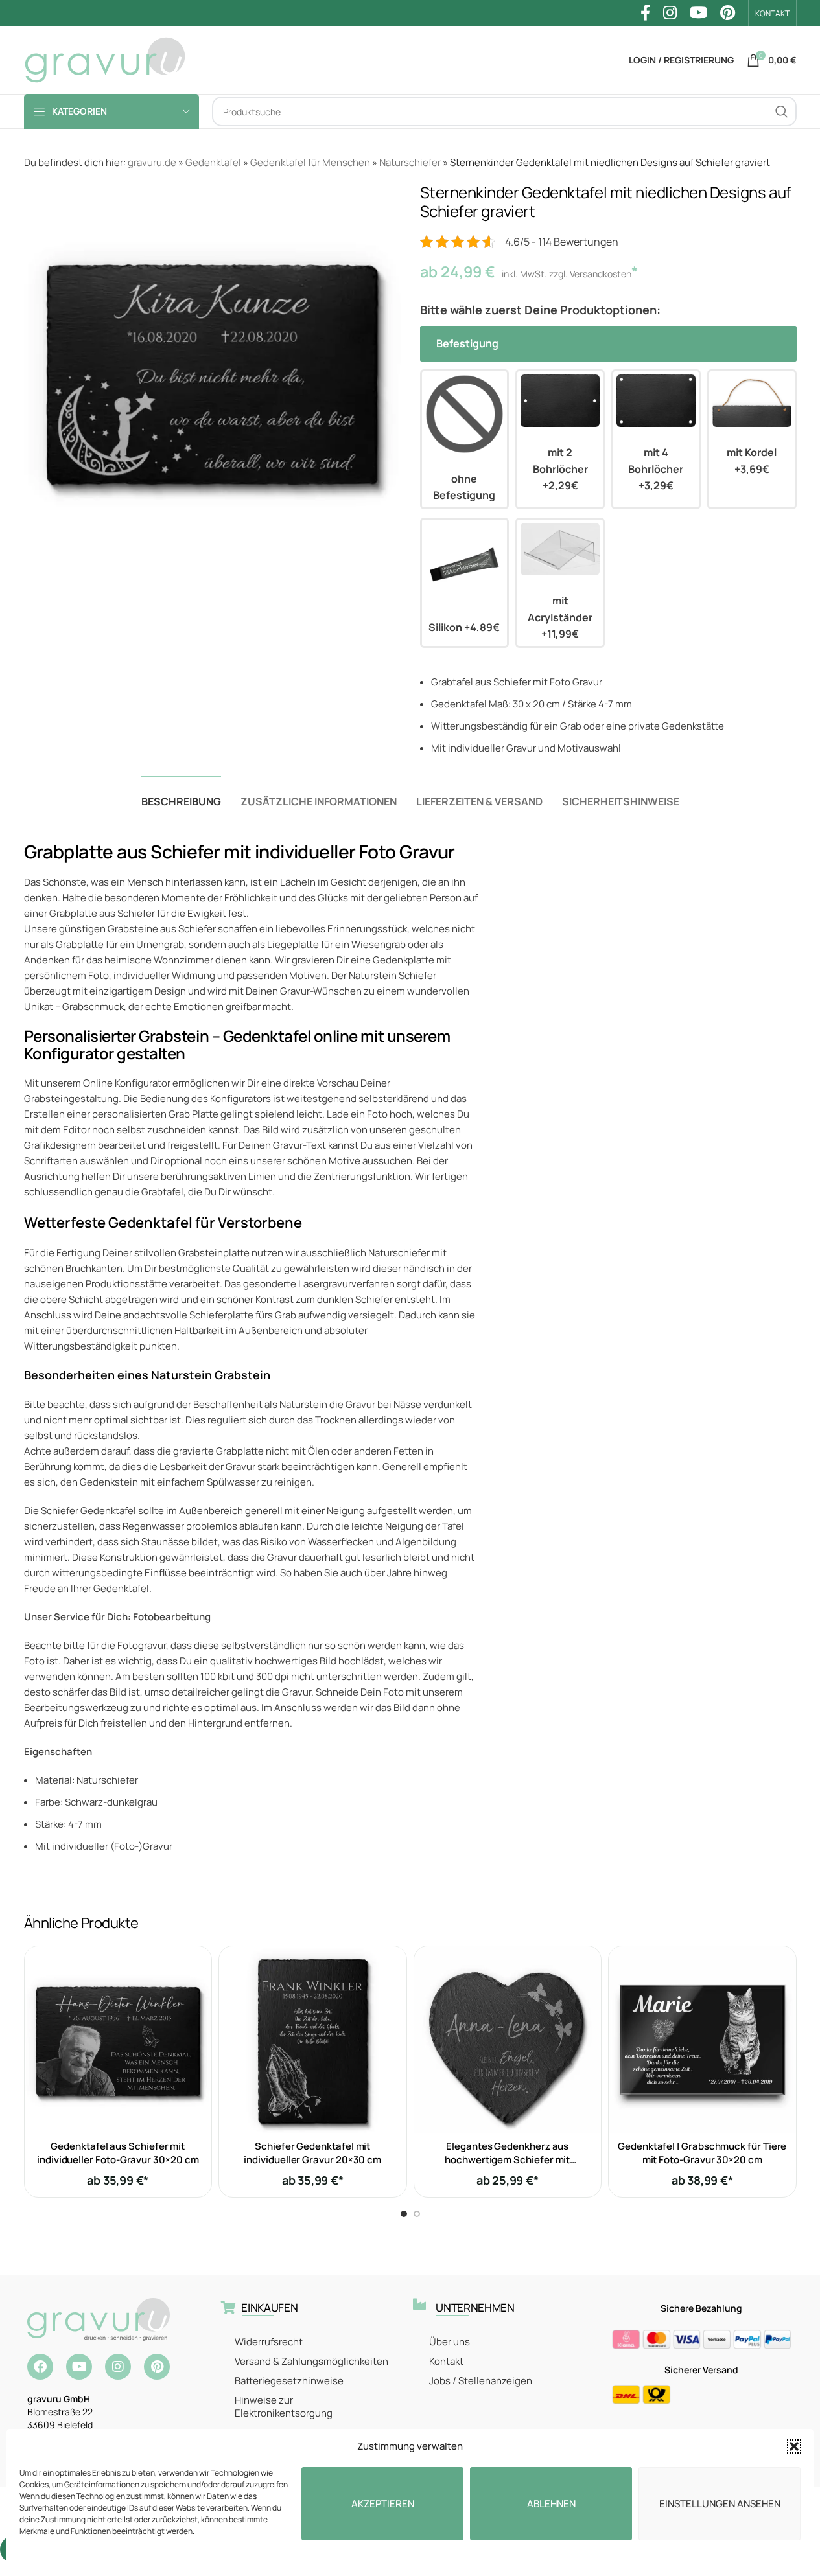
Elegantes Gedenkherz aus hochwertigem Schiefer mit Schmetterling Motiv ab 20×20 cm (507, 2160)
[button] (794, 2446)
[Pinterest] (157, 2367)
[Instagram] (118, 2367)
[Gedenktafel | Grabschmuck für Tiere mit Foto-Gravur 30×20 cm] (702, 2040)
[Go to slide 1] (404, 2214)
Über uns (450, 2342)
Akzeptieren (383, 2504)
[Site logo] (105, 59)
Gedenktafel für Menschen (310, 162)
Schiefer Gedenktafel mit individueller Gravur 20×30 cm (312, 2153)
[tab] (181, 795)
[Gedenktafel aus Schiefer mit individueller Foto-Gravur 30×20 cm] (118, 2040)
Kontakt (446, 2361)
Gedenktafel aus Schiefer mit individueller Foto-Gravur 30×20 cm (118, 2153)
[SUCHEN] (782, 111)
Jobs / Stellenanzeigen (481, 2381)
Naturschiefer (410, 162)
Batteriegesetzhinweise (289, 2381)
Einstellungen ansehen (720, 2504)
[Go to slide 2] (417, 2214)
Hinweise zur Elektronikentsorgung (284, 2407)
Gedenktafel (213, 162)
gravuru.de (152, 162)
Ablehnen (551, 2504)
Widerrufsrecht (269, 2342)
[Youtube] (79, 2367)
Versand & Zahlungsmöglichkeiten (311, 2361)
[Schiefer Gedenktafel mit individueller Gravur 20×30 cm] (313, 2040)
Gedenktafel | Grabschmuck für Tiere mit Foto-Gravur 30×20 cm (702, 2153)
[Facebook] (40, 2367)
